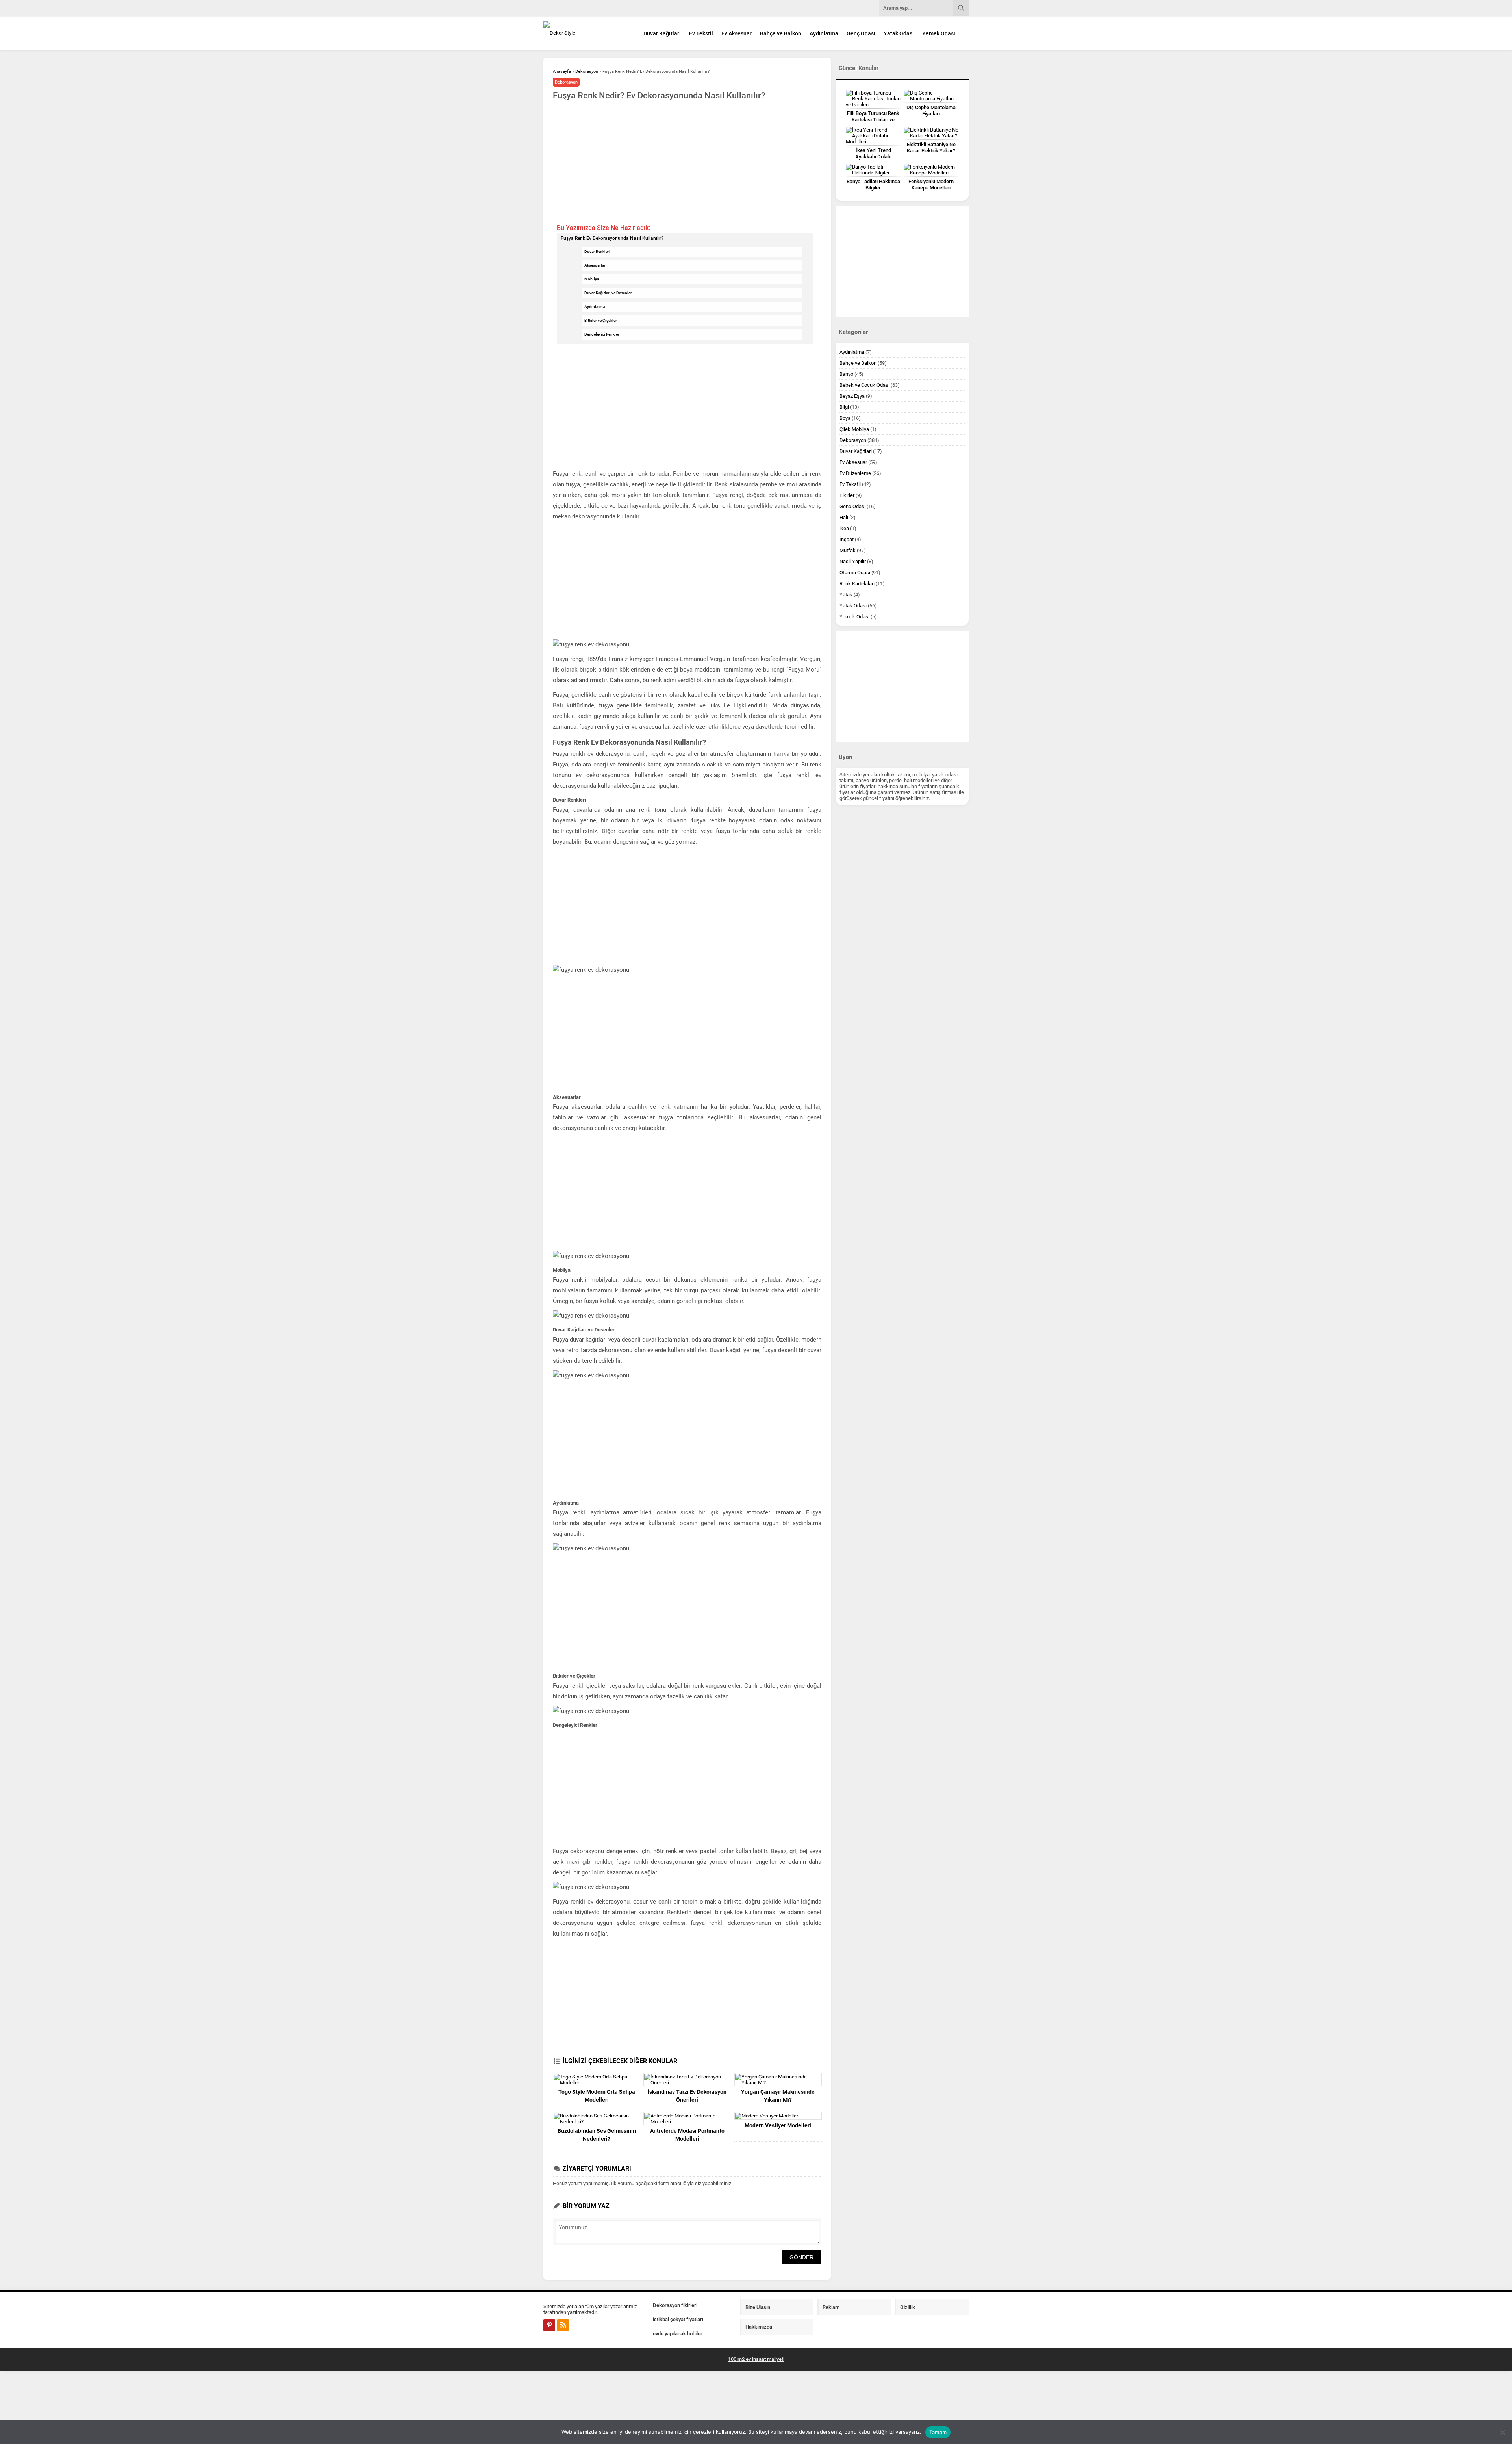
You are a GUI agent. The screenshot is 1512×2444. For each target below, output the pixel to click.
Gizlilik (908, 2307)
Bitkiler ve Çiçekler (601, 320)
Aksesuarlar (595, 265)
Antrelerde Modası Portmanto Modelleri (687, 2135)
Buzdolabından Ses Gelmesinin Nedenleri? (597, 2135)
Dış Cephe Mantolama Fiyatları (931, 110)
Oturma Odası (855, 572)
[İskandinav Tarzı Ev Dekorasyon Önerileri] (687, 2080)
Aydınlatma (824, 33)
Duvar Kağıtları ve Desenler (608, 293)
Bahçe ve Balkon (781, 33)
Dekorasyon (587, 71)
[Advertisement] (687, 164)
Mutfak (848, 550)
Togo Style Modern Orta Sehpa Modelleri (597, 2096)
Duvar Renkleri (597, 251)
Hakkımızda (759, 2327)
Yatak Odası (899, 33)
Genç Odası (861, 33)
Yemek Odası (939, 33)
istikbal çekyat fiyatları (678, 2319)
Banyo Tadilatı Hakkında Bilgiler (873, 185)
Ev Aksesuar (737, 33)
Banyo (846, 374)
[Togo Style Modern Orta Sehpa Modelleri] (597, 2080)
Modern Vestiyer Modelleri (778, 2125)
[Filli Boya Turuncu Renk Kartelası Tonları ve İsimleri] (873, 99)
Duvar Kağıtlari (662, 33)
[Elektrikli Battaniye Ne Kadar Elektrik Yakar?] (931, 133)
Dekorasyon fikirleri (675, 2305)
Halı (844, 517)
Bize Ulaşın (758, 2307)
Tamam (938, 2432)
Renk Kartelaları (857, 584)
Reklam (831, 2307)
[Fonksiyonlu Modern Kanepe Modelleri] (931, 170)
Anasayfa (562, 71)
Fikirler (847, 495)
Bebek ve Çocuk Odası (864, 385)
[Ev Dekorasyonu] (587, 33)
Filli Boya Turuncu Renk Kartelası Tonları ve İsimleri (873, 120)
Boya (845, 418)
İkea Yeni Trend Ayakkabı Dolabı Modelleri (873, 157)
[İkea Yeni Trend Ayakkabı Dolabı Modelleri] (873, 136)
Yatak (846, 595)
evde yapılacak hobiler (678, 2334)
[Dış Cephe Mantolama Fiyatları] (931, 96)
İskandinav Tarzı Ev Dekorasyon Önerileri (687, 2096)
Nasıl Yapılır (853, 561)
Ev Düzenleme (855, 473)
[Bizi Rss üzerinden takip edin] (563, 2325)
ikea (844, 528)
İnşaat (847, 539)
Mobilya (592, 279)
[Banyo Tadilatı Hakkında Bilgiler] (873, 170)
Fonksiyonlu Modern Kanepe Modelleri (931, 185)
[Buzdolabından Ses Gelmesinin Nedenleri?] (597, 2119)
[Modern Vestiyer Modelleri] (778, 2116)
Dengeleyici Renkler (602, 334)
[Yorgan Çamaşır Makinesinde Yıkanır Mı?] (778, 2080)
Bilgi (844, 407)
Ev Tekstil (701, 33)
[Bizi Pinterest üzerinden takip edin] (549, 2325)
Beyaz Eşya (852, 396)
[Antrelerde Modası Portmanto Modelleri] (687, 2119)
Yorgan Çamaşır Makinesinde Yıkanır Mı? (778, 2096)
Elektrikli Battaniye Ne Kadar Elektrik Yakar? (931, 148)
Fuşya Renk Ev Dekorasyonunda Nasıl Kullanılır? (612, 238)
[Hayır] (1502, 2432)
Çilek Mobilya (854, 429)
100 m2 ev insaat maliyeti (756, 2359)
